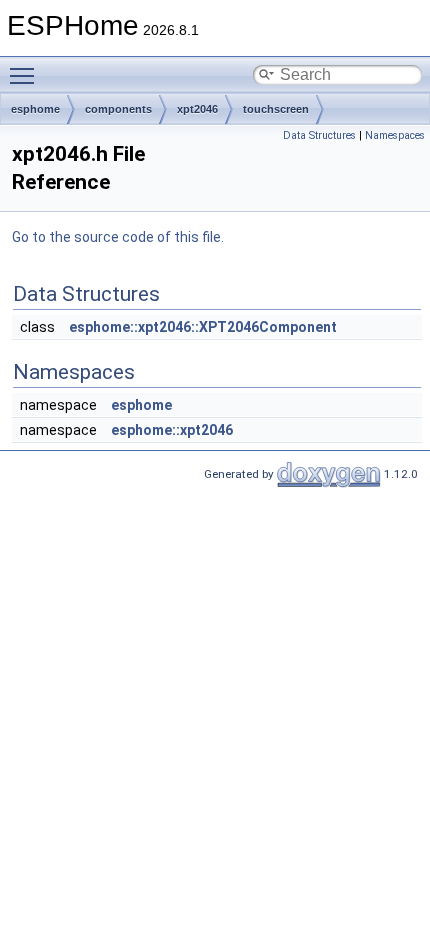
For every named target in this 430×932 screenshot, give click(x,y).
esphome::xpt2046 (172, 430)
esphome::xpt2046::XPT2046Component (203, 327)
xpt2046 (197, 109)
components (118, 109)
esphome (35, 109)
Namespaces (395, 135)
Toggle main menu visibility (26, 75)
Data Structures (319, 135)
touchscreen (276, 109)
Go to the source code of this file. (118, 237)
